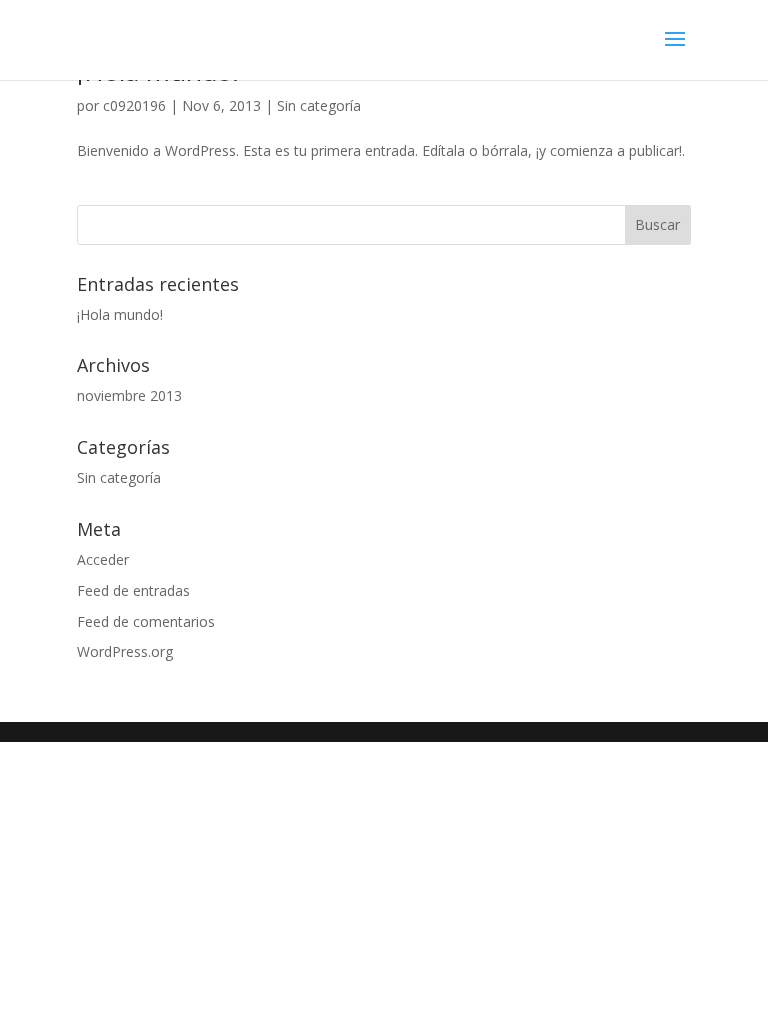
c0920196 (134, 105)
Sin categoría (319, 105)
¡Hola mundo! (120, 314)
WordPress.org (125, 651)
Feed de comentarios (146, 621)
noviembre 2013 (129, 395)
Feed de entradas (133, 590)
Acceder (103, 559)
